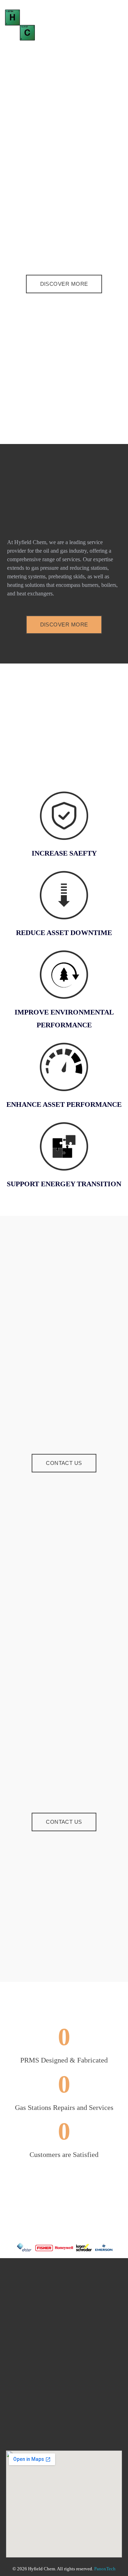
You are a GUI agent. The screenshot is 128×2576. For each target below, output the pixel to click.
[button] (7, 2248)
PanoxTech (105, 2569)
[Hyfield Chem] (30, 25)
